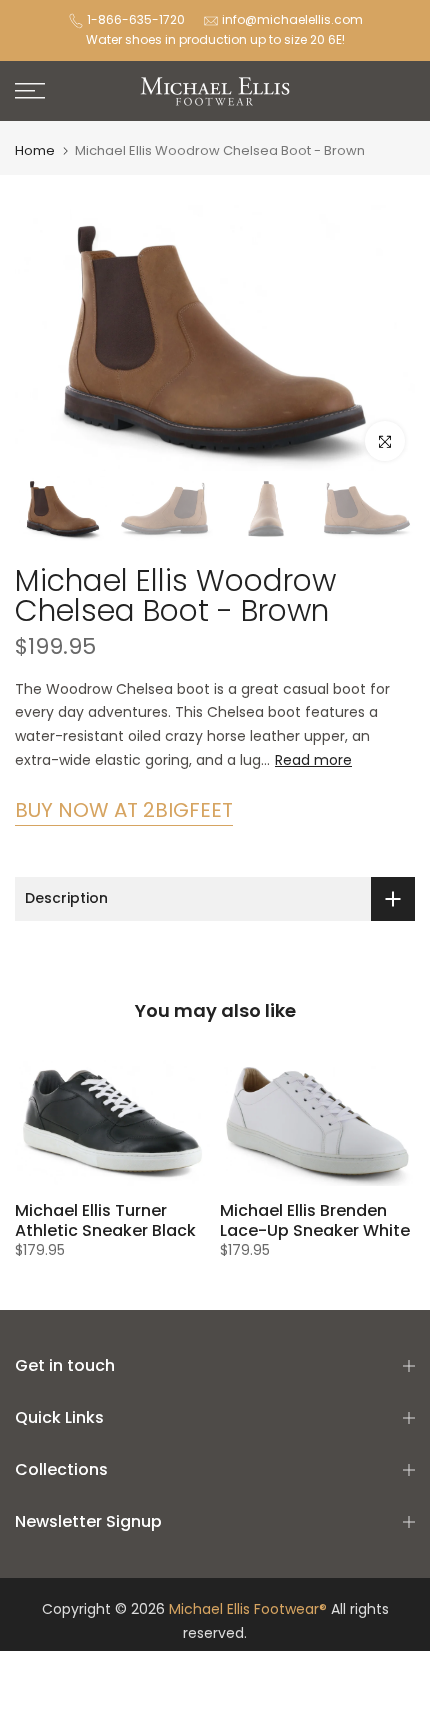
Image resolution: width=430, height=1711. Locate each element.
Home (35, 150)
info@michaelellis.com (292, 19)
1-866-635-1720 (136, 19)
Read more (313, 760)
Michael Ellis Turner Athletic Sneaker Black (105, 1220)
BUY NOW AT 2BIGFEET (124, 810)
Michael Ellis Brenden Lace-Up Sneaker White (315, 1220)
